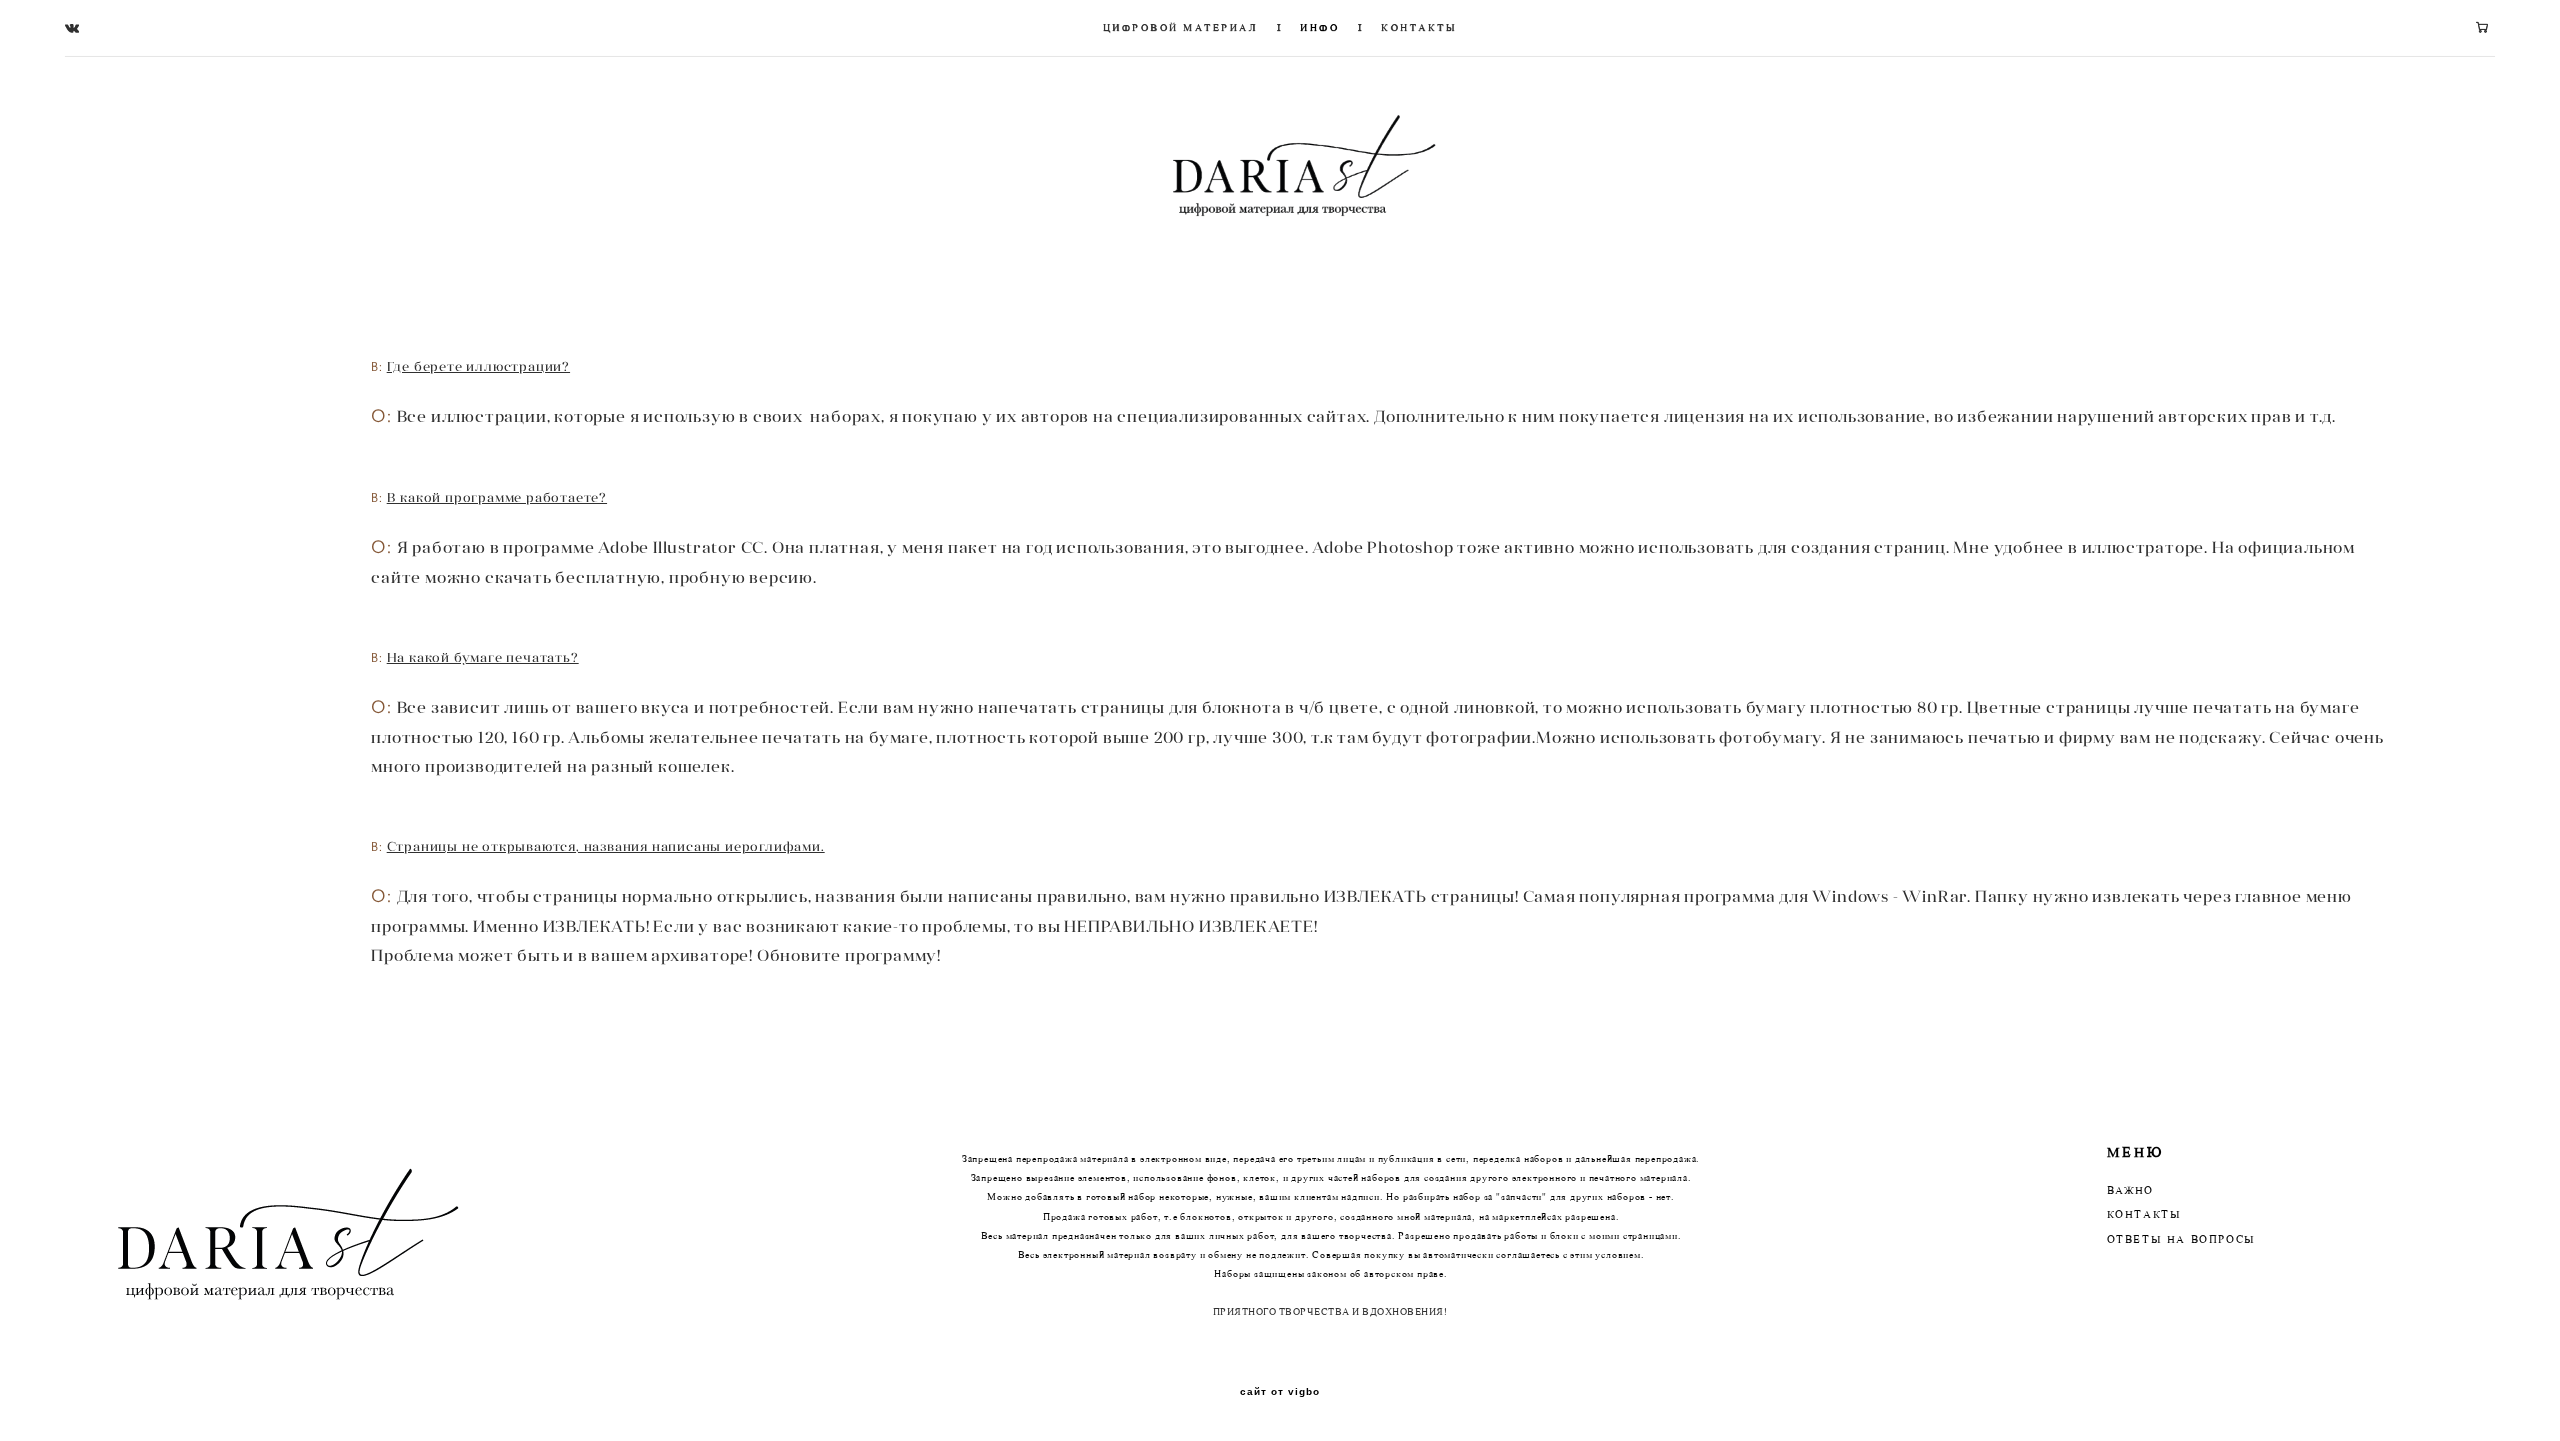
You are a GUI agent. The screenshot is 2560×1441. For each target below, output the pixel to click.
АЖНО (2134, 1191)
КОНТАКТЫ (1419, 28)
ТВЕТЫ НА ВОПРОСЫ (2186, 1240)
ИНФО (1319, 28)
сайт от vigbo (1280, 1392)
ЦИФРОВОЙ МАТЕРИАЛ (1181, 28)
